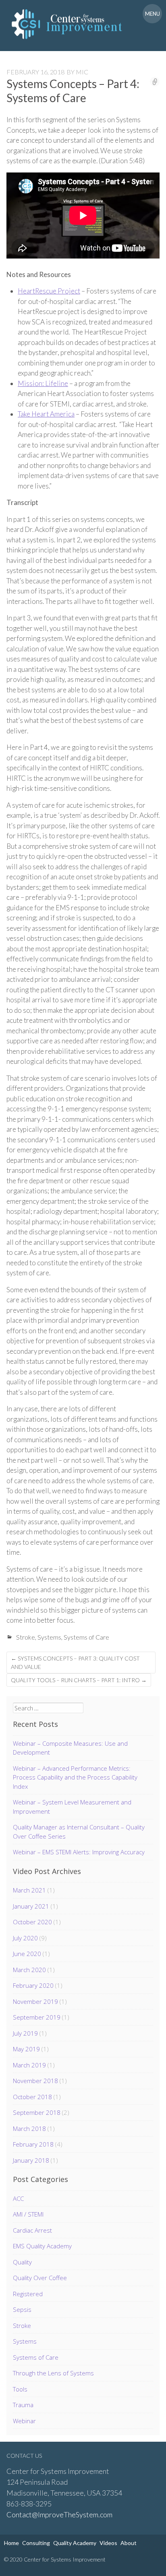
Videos (108, 2543)
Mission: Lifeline (43, 383)
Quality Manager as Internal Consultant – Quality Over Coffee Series (79, 1832)
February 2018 (33, 2144)
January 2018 (31, 2160)
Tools (20, 2389)
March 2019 (29, 2065)
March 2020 (29, 1970)
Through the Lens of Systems (53, 2373)
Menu (153, 14)
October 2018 (32, 2097)
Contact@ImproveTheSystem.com (59, 2514)
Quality (22, 2262)
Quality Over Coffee (40, 2278)
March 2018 (29, 2129)
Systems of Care (86, 1637)
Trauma (23, 2405)
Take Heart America (46, 414)
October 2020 (32, 1922)
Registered (28, 2294)
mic (82, 72)
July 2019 (25, 2033)
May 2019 (26, 2049)
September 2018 (37, 2112)
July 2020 (25, 1938)
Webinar (24, 2421)
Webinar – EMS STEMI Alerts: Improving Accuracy (79, 1852)
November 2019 (35, 2001)
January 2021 (31, 1906)
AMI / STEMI (28, 2214)
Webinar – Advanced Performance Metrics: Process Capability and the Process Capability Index (75, 1777)
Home (11, 2543)
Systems (49, 1637)
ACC (18, 2198)
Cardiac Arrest (32, 2230)
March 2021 (29, 1890)
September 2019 (37, 2017)
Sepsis (22, 2309)
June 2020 (27, 1954)
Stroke (26, 1637)
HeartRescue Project (49, 291)
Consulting (36, 2543)
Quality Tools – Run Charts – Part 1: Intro (79, 1680)
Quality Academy (75, 2543)
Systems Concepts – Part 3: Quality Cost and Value (75, 1663)
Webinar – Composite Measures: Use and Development (70, 1748)
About (129, 2543)
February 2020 (33, 1985)
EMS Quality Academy (42, 2246)
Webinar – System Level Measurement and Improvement (72, 1807)
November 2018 (35, 2081)
